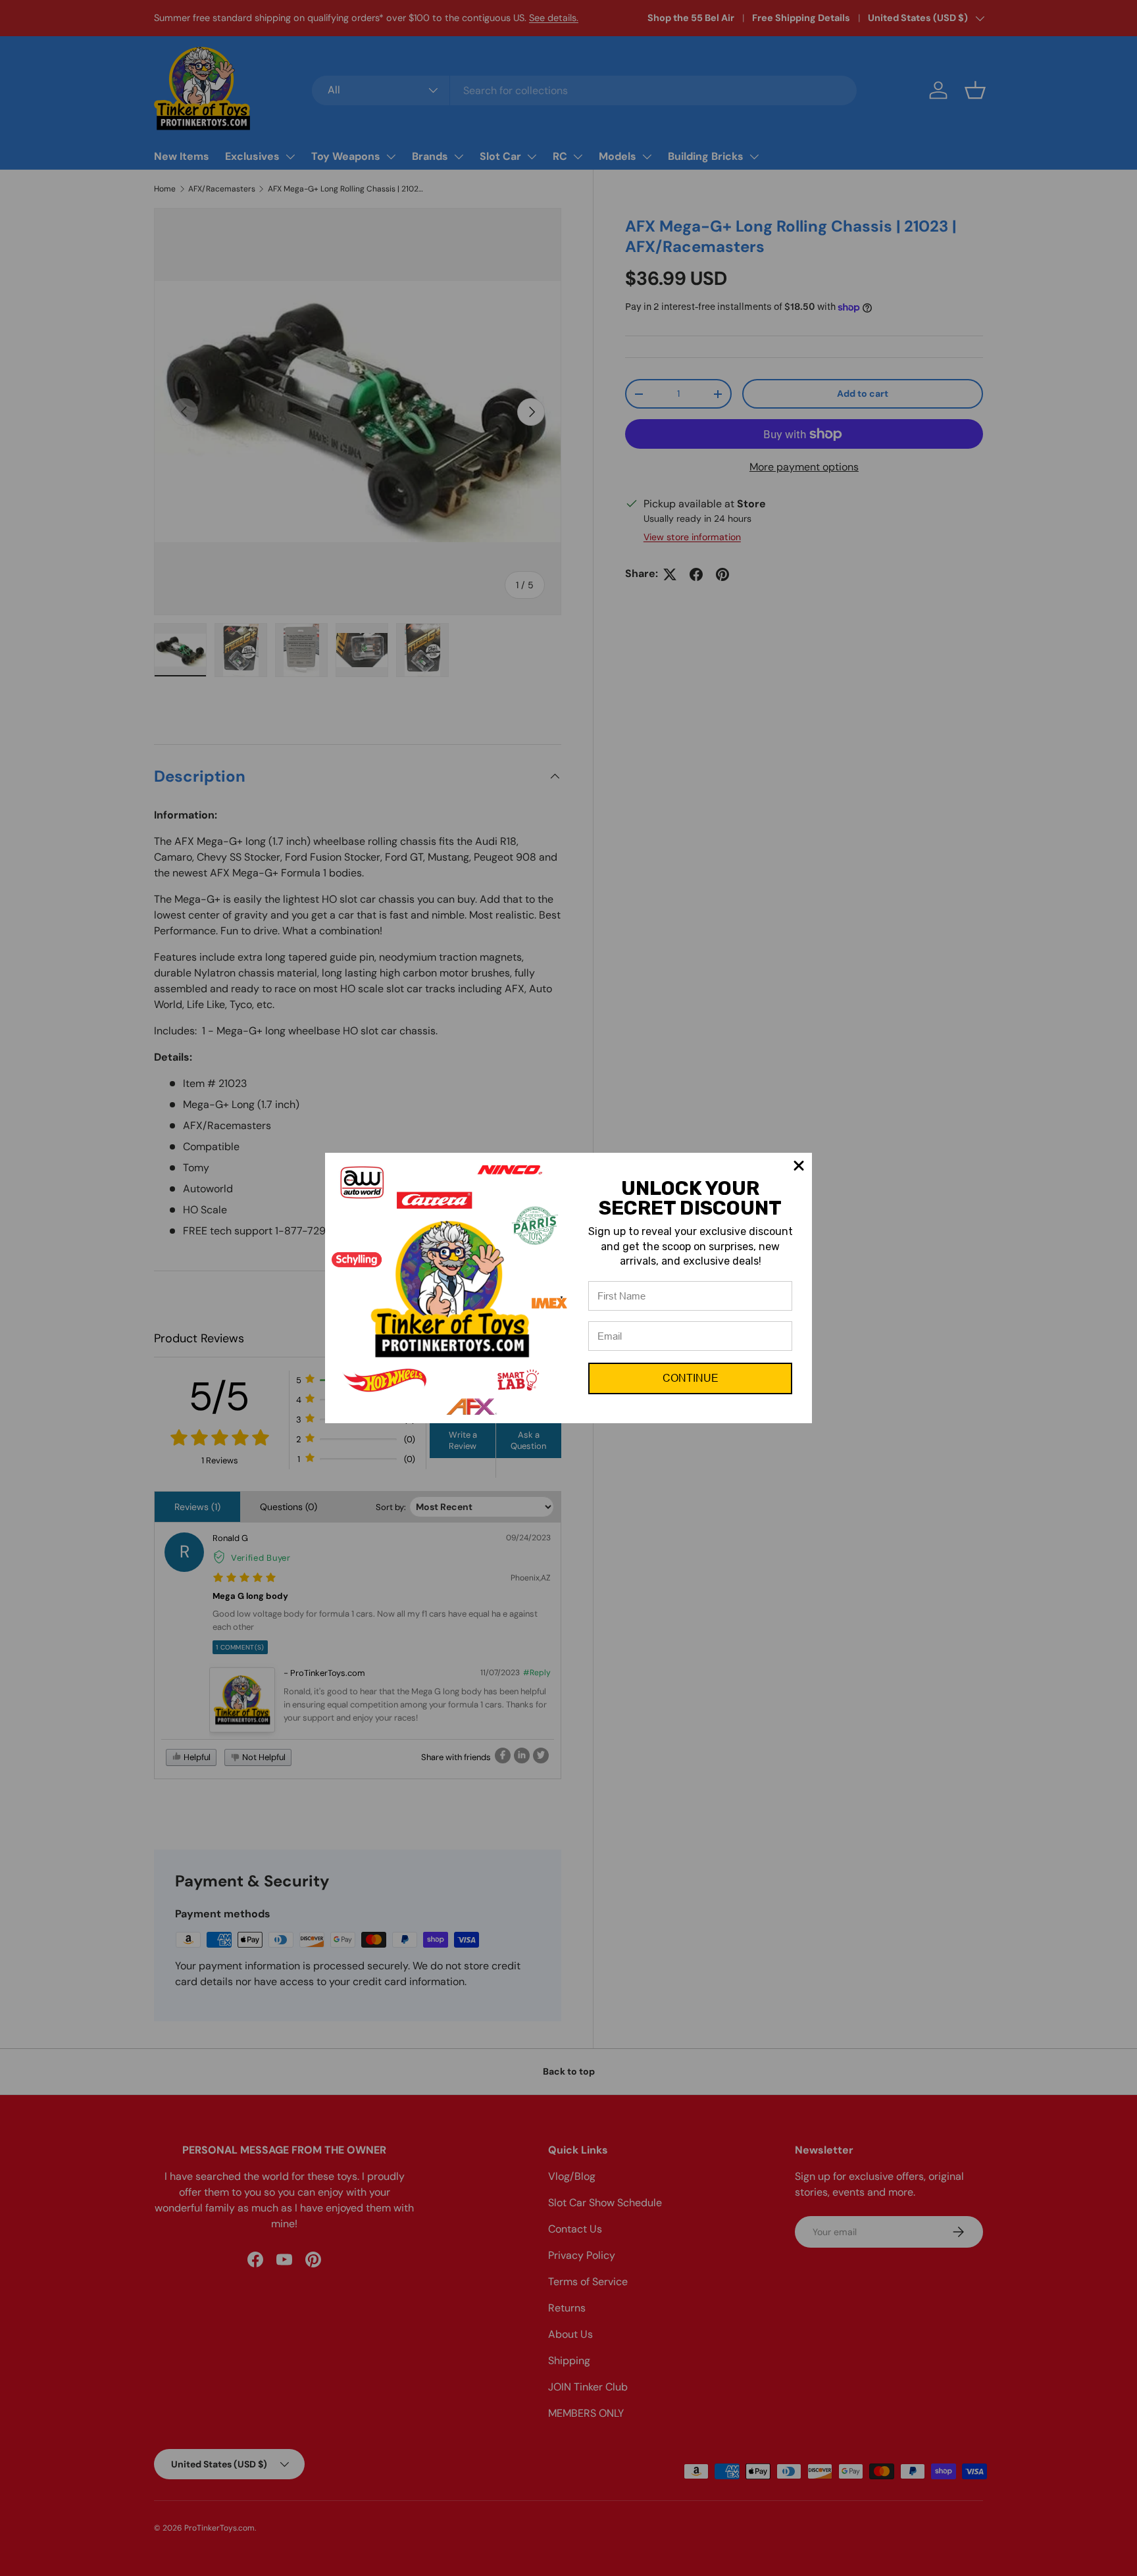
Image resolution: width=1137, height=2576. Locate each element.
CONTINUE (691, 1378)
